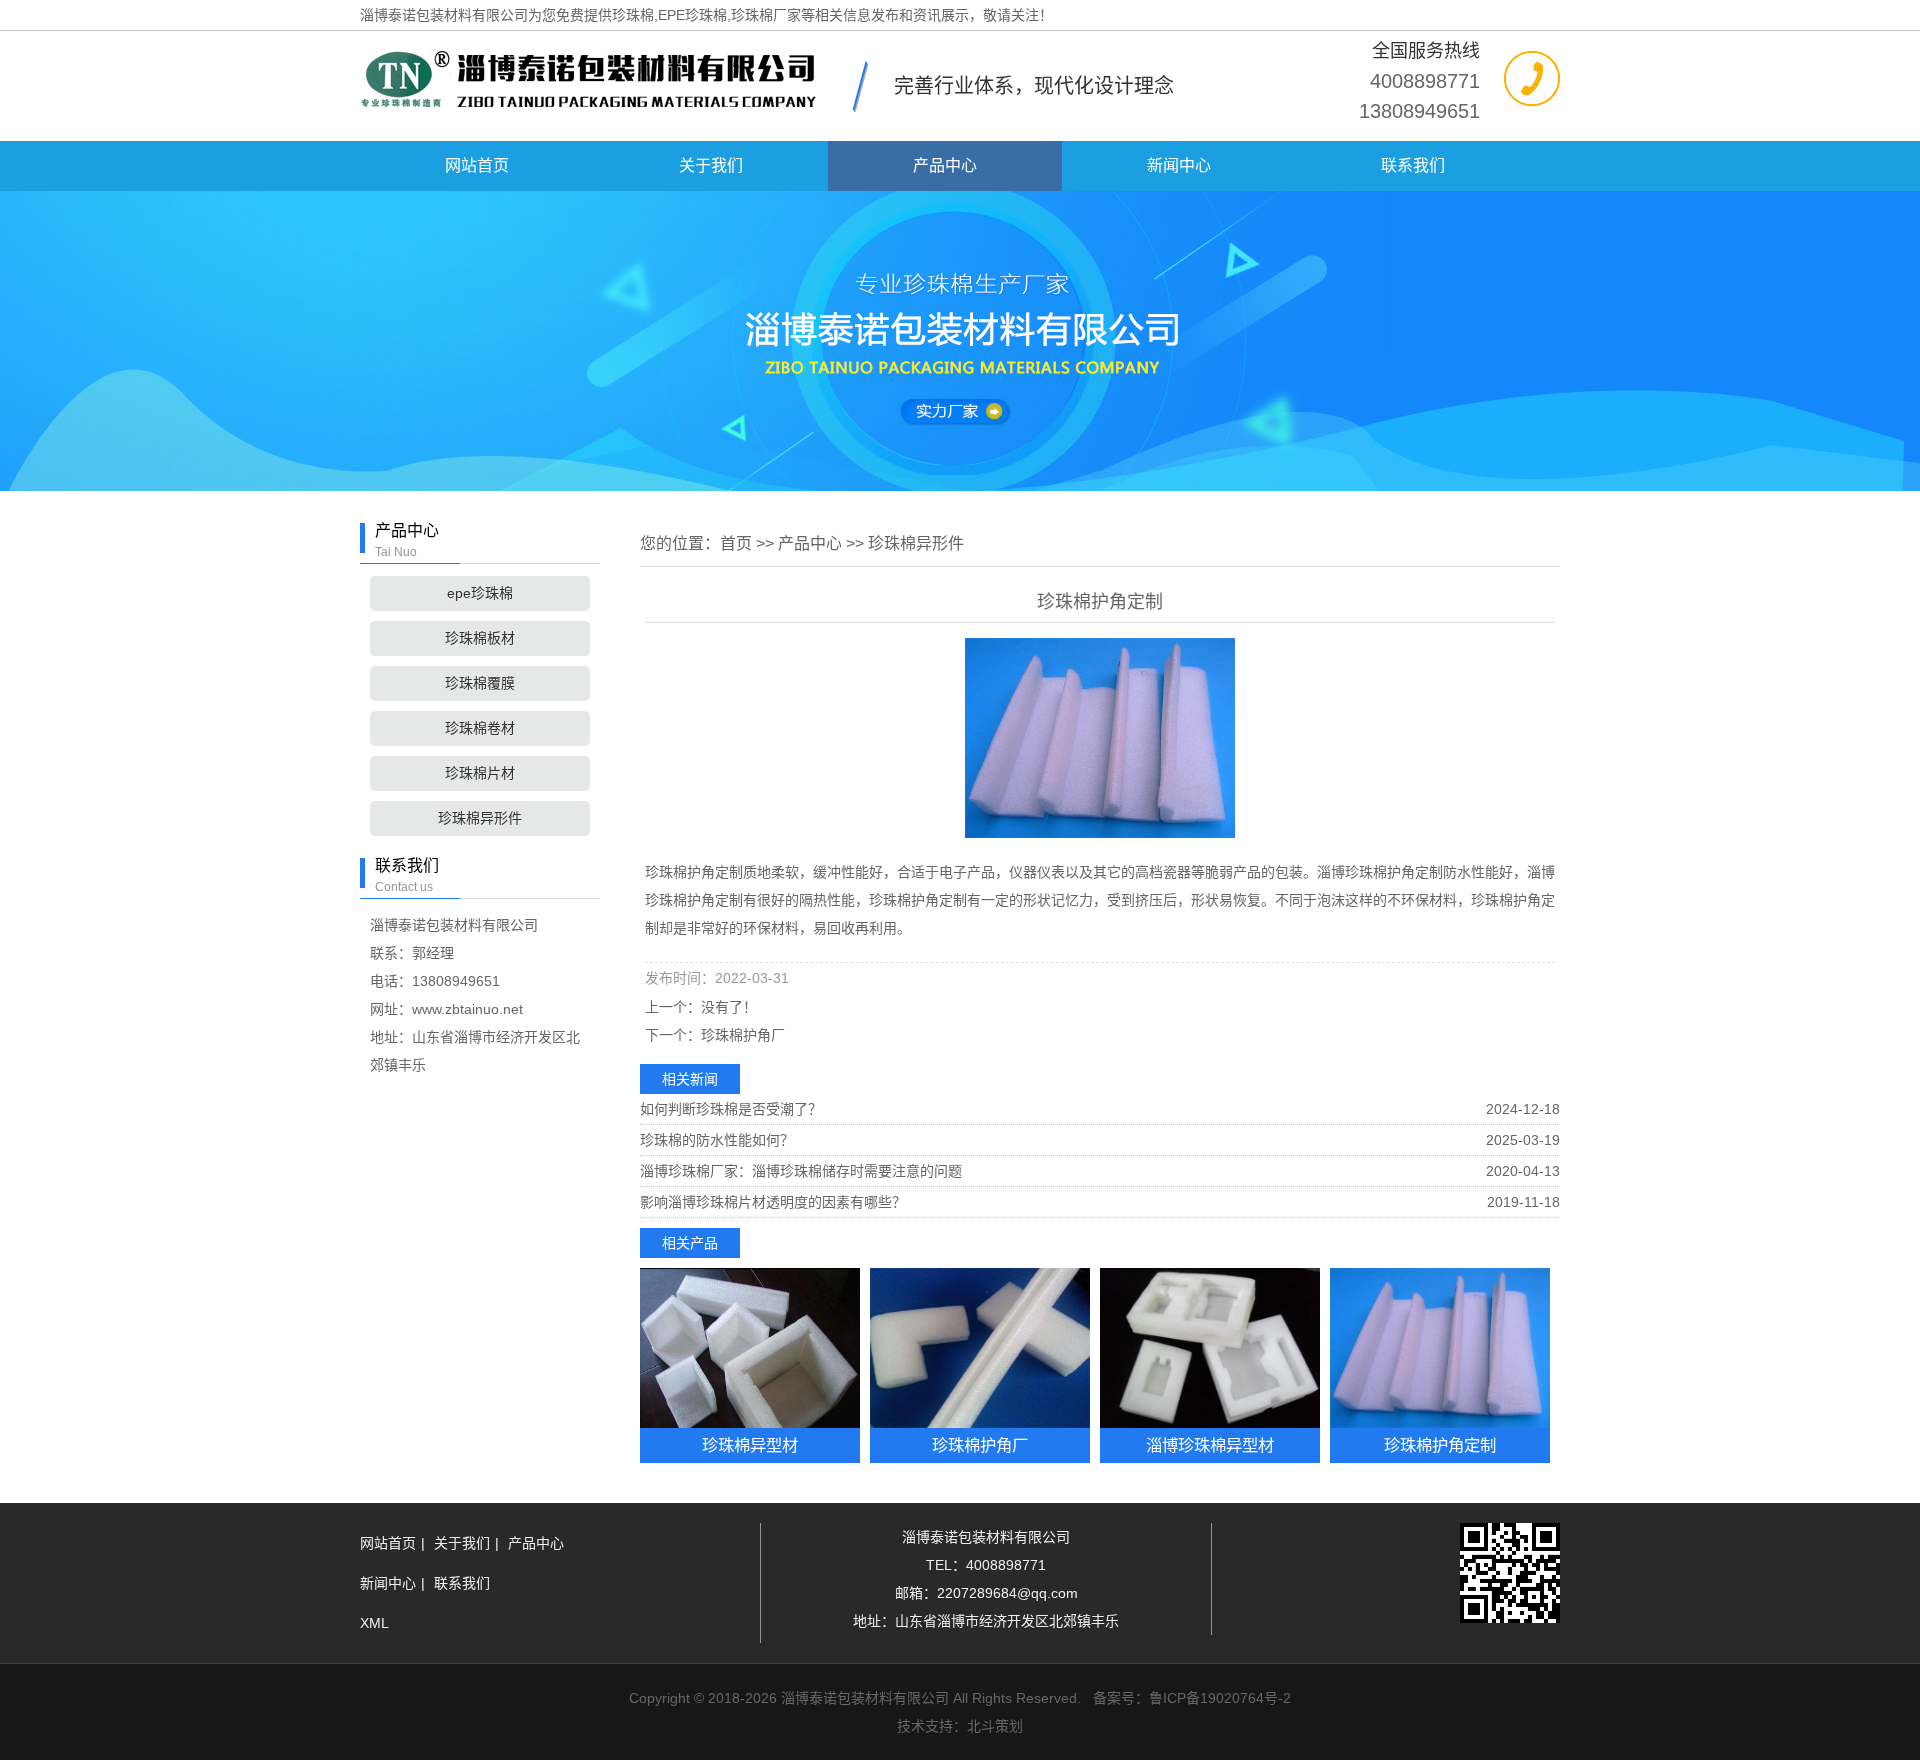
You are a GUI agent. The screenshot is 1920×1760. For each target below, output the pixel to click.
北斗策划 (995, 1726)
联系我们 (1413, 165)
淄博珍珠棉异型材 (1210, 1445)
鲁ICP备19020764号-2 (1220, 1698)
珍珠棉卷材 (480, 728)
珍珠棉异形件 (480, 818)
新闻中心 (1179, 165)
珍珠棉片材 (480, 773)
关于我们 (711, 165)
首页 (736, 543)
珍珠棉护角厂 (743, 1035)
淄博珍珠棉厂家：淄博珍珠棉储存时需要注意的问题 (801, 1171)
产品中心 (945, 165)
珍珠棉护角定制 (1440, 1445)
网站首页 (477, 165)
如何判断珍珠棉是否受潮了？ (731, 1109)
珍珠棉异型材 (750, 1445)
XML (374, 1623)
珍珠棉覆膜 (480, 683)
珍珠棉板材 (480, 638)
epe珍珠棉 (480, 593)
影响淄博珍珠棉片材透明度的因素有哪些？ (773, 1202)
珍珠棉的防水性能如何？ (717, 1140)
